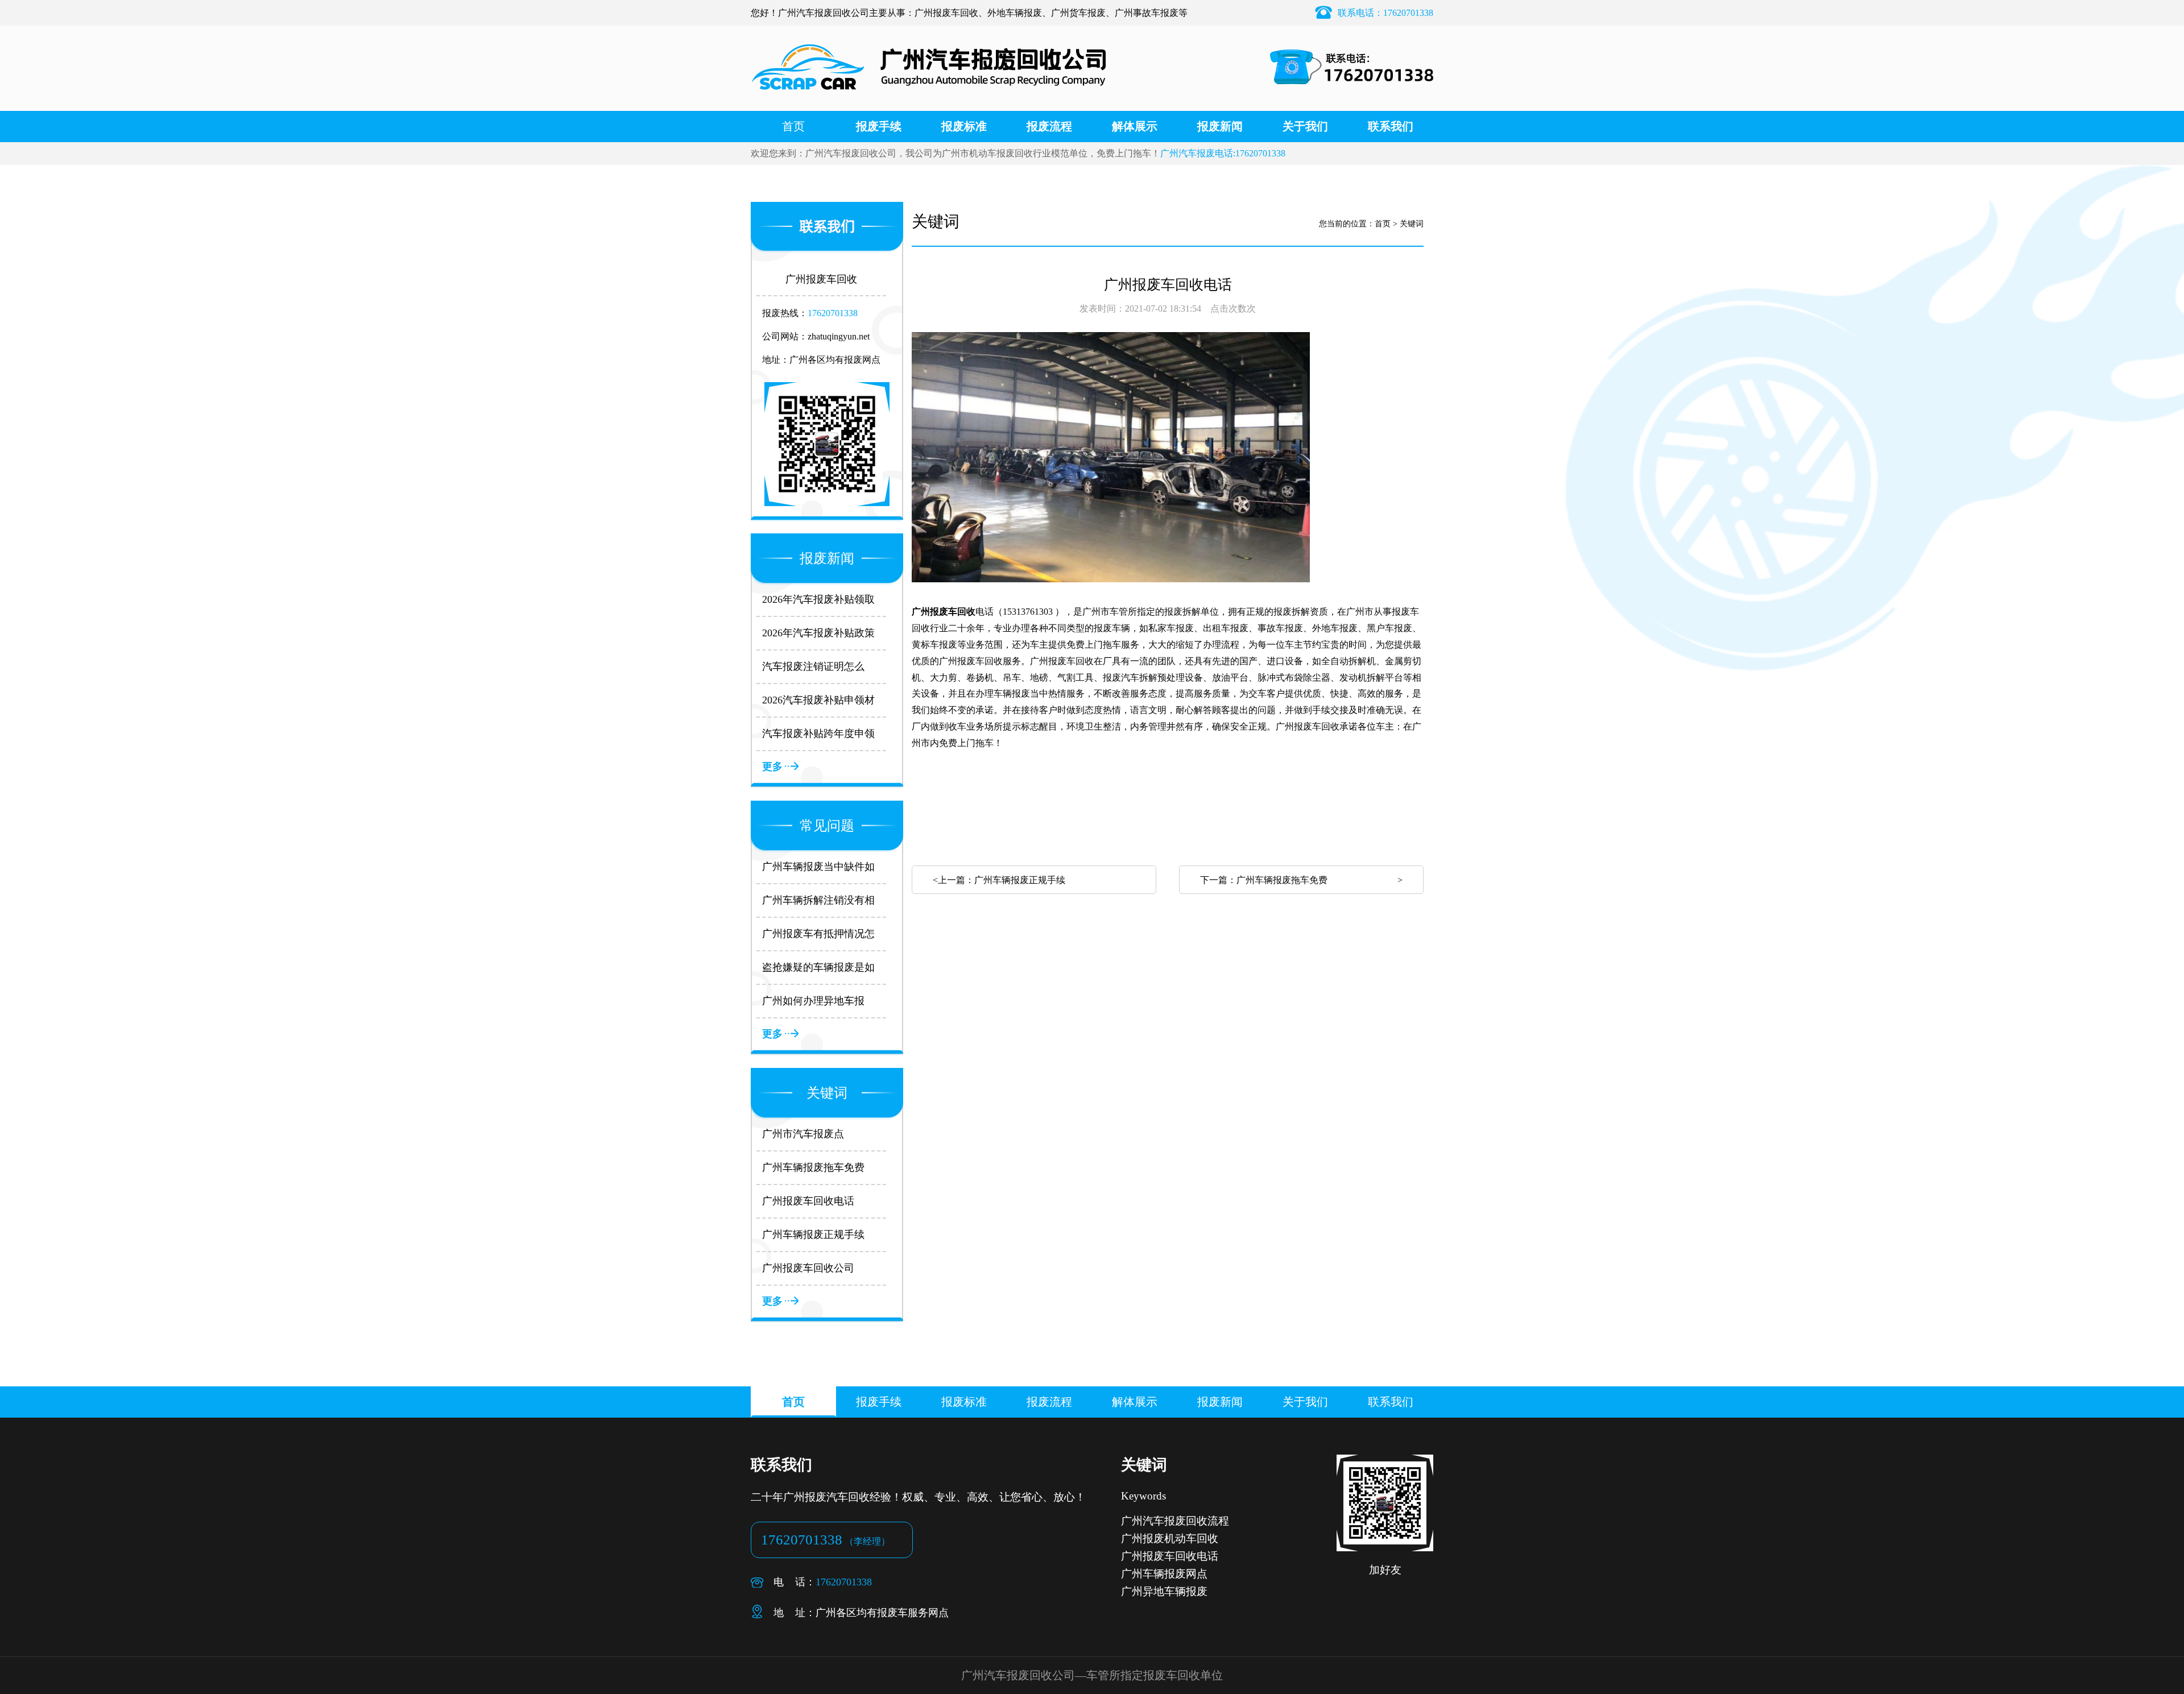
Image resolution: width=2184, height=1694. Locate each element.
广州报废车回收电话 (808, 1201)
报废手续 (879, 126)
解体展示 (1135, 126)
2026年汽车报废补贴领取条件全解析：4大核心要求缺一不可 (821, 600)
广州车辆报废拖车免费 (813, 1167)
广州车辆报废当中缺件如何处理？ (818, 867)
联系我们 (1391, 126)
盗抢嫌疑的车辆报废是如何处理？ (818, 968)
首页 (793, 126)
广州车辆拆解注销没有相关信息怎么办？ (818, 901)
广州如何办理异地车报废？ (813, 1002)
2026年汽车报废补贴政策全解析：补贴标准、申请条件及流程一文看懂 (818, 634)
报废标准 (964, 126)
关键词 (1412, 224)
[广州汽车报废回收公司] (929, 105)
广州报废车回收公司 (808, 1268)
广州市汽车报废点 (803, 1134)
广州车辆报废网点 (1164, 1574)
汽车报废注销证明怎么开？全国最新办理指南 (813, 667)
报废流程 (1049, 126)
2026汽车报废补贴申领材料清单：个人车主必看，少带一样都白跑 (818, 701)
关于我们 (1305, 126)
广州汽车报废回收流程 (1175, 1521)
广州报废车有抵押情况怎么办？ (818, 935)
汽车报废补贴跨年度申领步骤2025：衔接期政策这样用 (818, 734)
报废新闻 (1220, 126)
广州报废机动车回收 (1170, 1538)
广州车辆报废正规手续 (813, 1235)
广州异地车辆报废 (1164, 1591)
